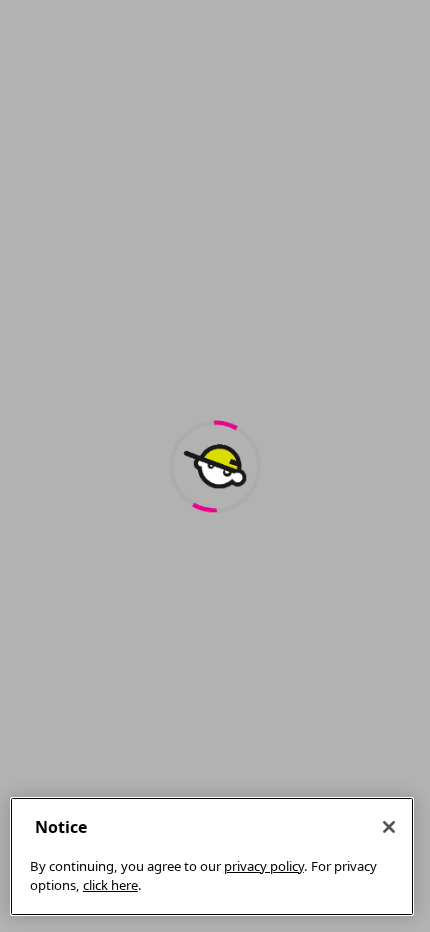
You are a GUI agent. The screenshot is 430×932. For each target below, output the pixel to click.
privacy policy (264, 866)
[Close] (389, 827)
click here (110, 885)
